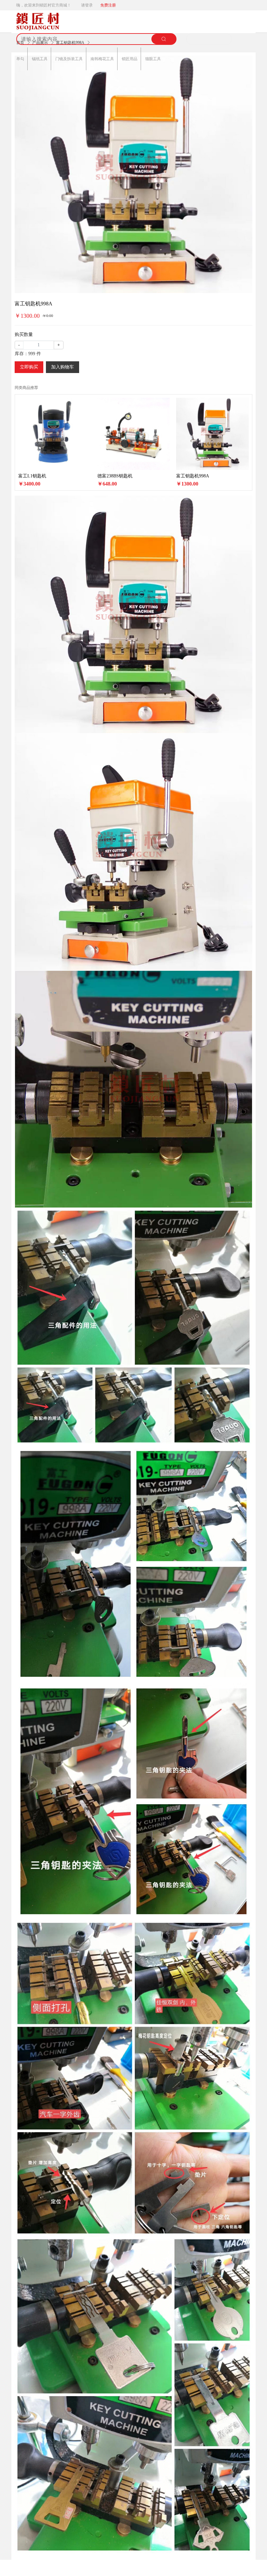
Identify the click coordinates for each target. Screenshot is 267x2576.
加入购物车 (63, 367)
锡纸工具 (40, 59)
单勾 (20, 59)
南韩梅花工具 (102, 59)
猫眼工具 (153, 59)
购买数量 (24, 334)
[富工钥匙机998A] (133, 174)
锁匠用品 (130, 59)
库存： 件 (28, 354)
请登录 (87, 5)
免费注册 (108, 5)
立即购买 (29, 367)
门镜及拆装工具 (69, 59)
